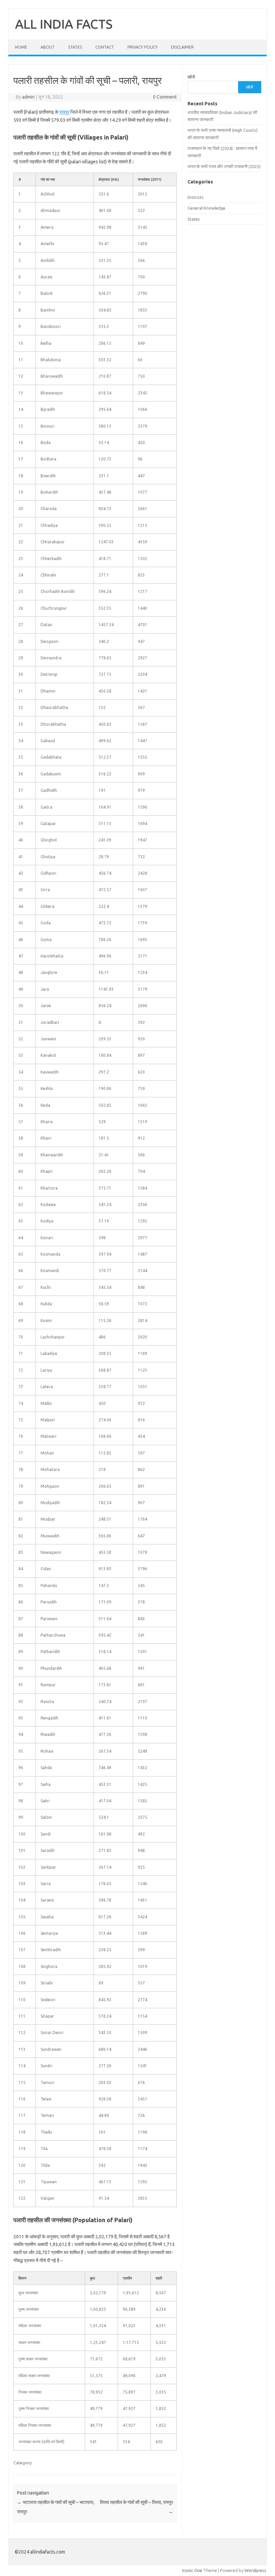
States (75, 47)
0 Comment (165, 97)
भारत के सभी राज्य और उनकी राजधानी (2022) (224, 166)
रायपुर (64, 112)
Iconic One (192, 2570)
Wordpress (255, 2570)
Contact (105, 47)
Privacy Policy (143, 47)
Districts (196, 197)
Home (21, 47)
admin (28, 97)
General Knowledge (206, 208)
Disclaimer (182, 47)
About (48, 47)
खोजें (191, 77)
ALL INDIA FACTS (64, 24)
